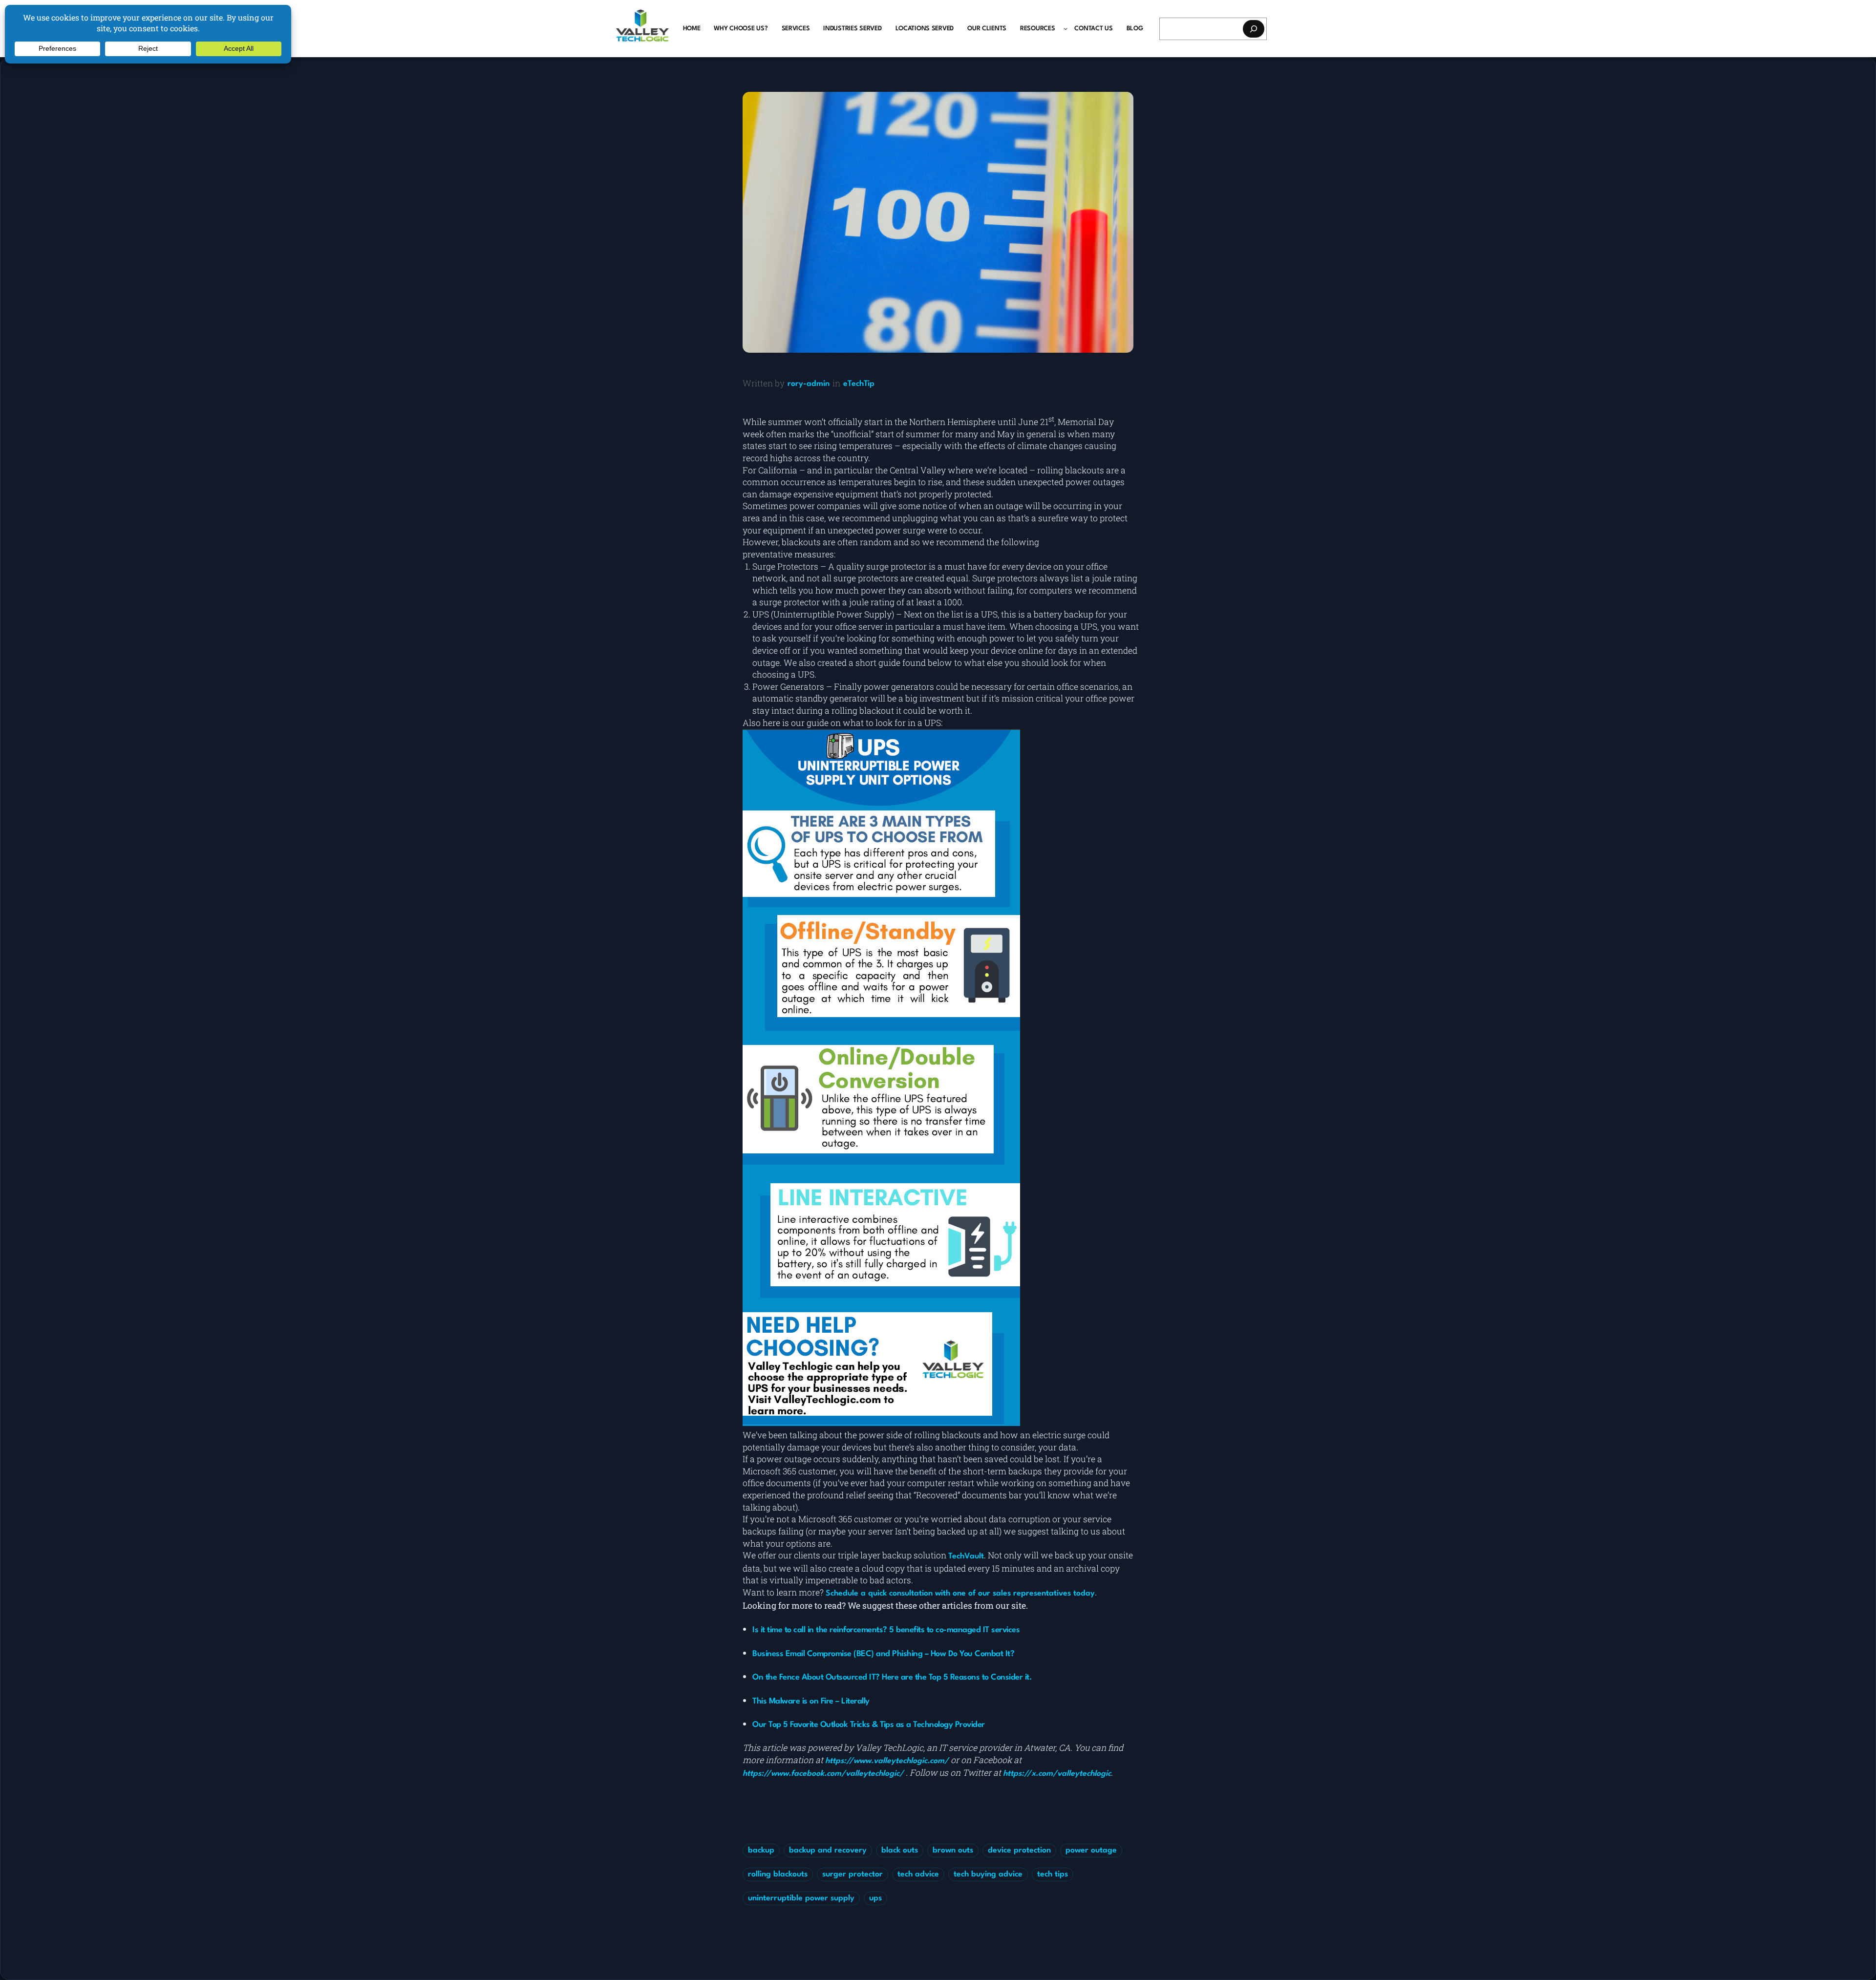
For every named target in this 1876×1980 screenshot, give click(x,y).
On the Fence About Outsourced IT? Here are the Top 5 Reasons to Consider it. (892, 1677)
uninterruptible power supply (801, 1898)
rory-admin (809, 384)
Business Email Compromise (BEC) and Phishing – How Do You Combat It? (883, 1654)
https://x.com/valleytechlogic (1057, 1774)
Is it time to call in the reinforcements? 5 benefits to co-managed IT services (886, 1630)
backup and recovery (828, 1851)
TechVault (966, 1556)
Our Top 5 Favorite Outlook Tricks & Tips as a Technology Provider (869, 1725)
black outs (900, 1851)
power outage (1091, 1851)
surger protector (853, 1874)
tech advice (918, 1874)
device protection (1019, 1851)
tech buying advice (988, 1874)
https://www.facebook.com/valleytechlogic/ (823, 1774)
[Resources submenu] (1066, 28)
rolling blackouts (778, 1874)
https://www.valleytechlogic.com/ (887, 1761)
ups (875, 1898)
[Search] (1254, 29)
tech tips (1053, 1874)
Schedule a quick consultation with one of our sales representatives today (960, 1594)
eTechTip (859, 384)
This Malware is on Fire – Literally (811, 1701)
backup (761, 1851)
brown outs (953, 1851)
